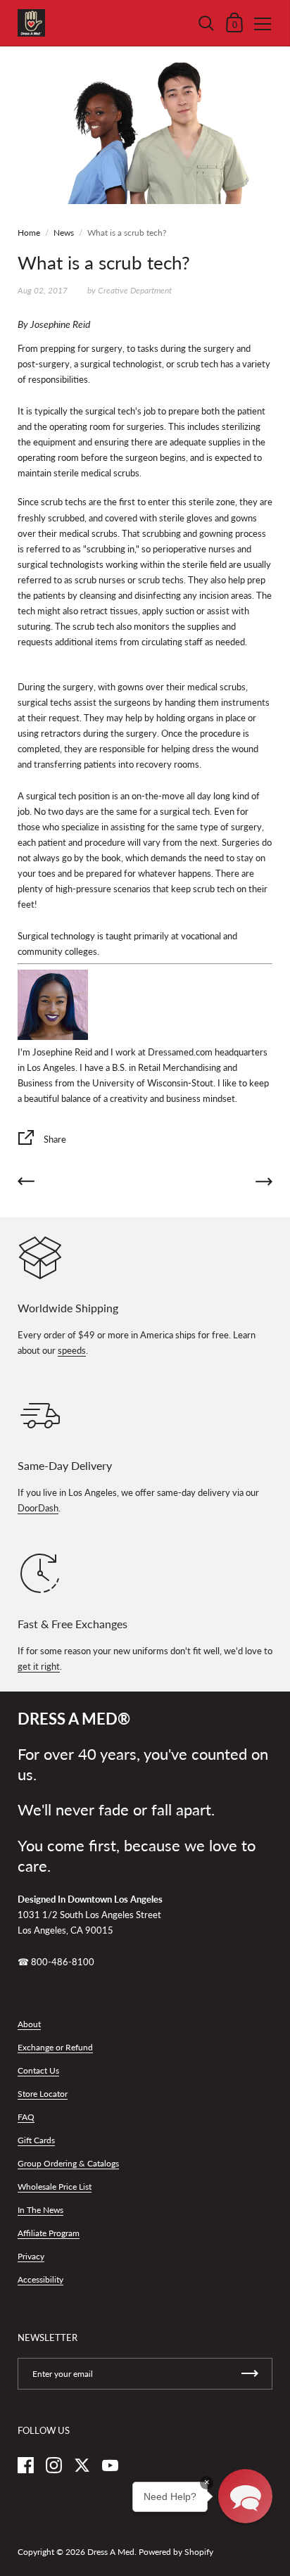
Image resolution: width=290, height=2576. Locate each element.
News (64, 233)
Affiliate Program (49, 2233)
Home (29, 233)
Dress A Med (111, 2552)
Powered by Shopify (176, 2552)
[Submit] (250, 2374)
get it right (39, 1666)
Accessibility (40, 2279)
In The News (40, 2210)
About (29, 2024)
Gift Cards (36, 2140)
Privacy (31, 2256)
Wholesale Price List (55, 2187)
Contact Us (38, 2070)
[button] (245, 2496)
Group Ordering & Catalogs (68, 2163)
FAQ (26, 2117)
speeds (72, 1350)
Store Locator (43, 2094)
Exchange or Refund (55, 2047)
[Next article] (264, 1184)
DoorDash (38, 1508)
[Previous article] (26, 1184)
